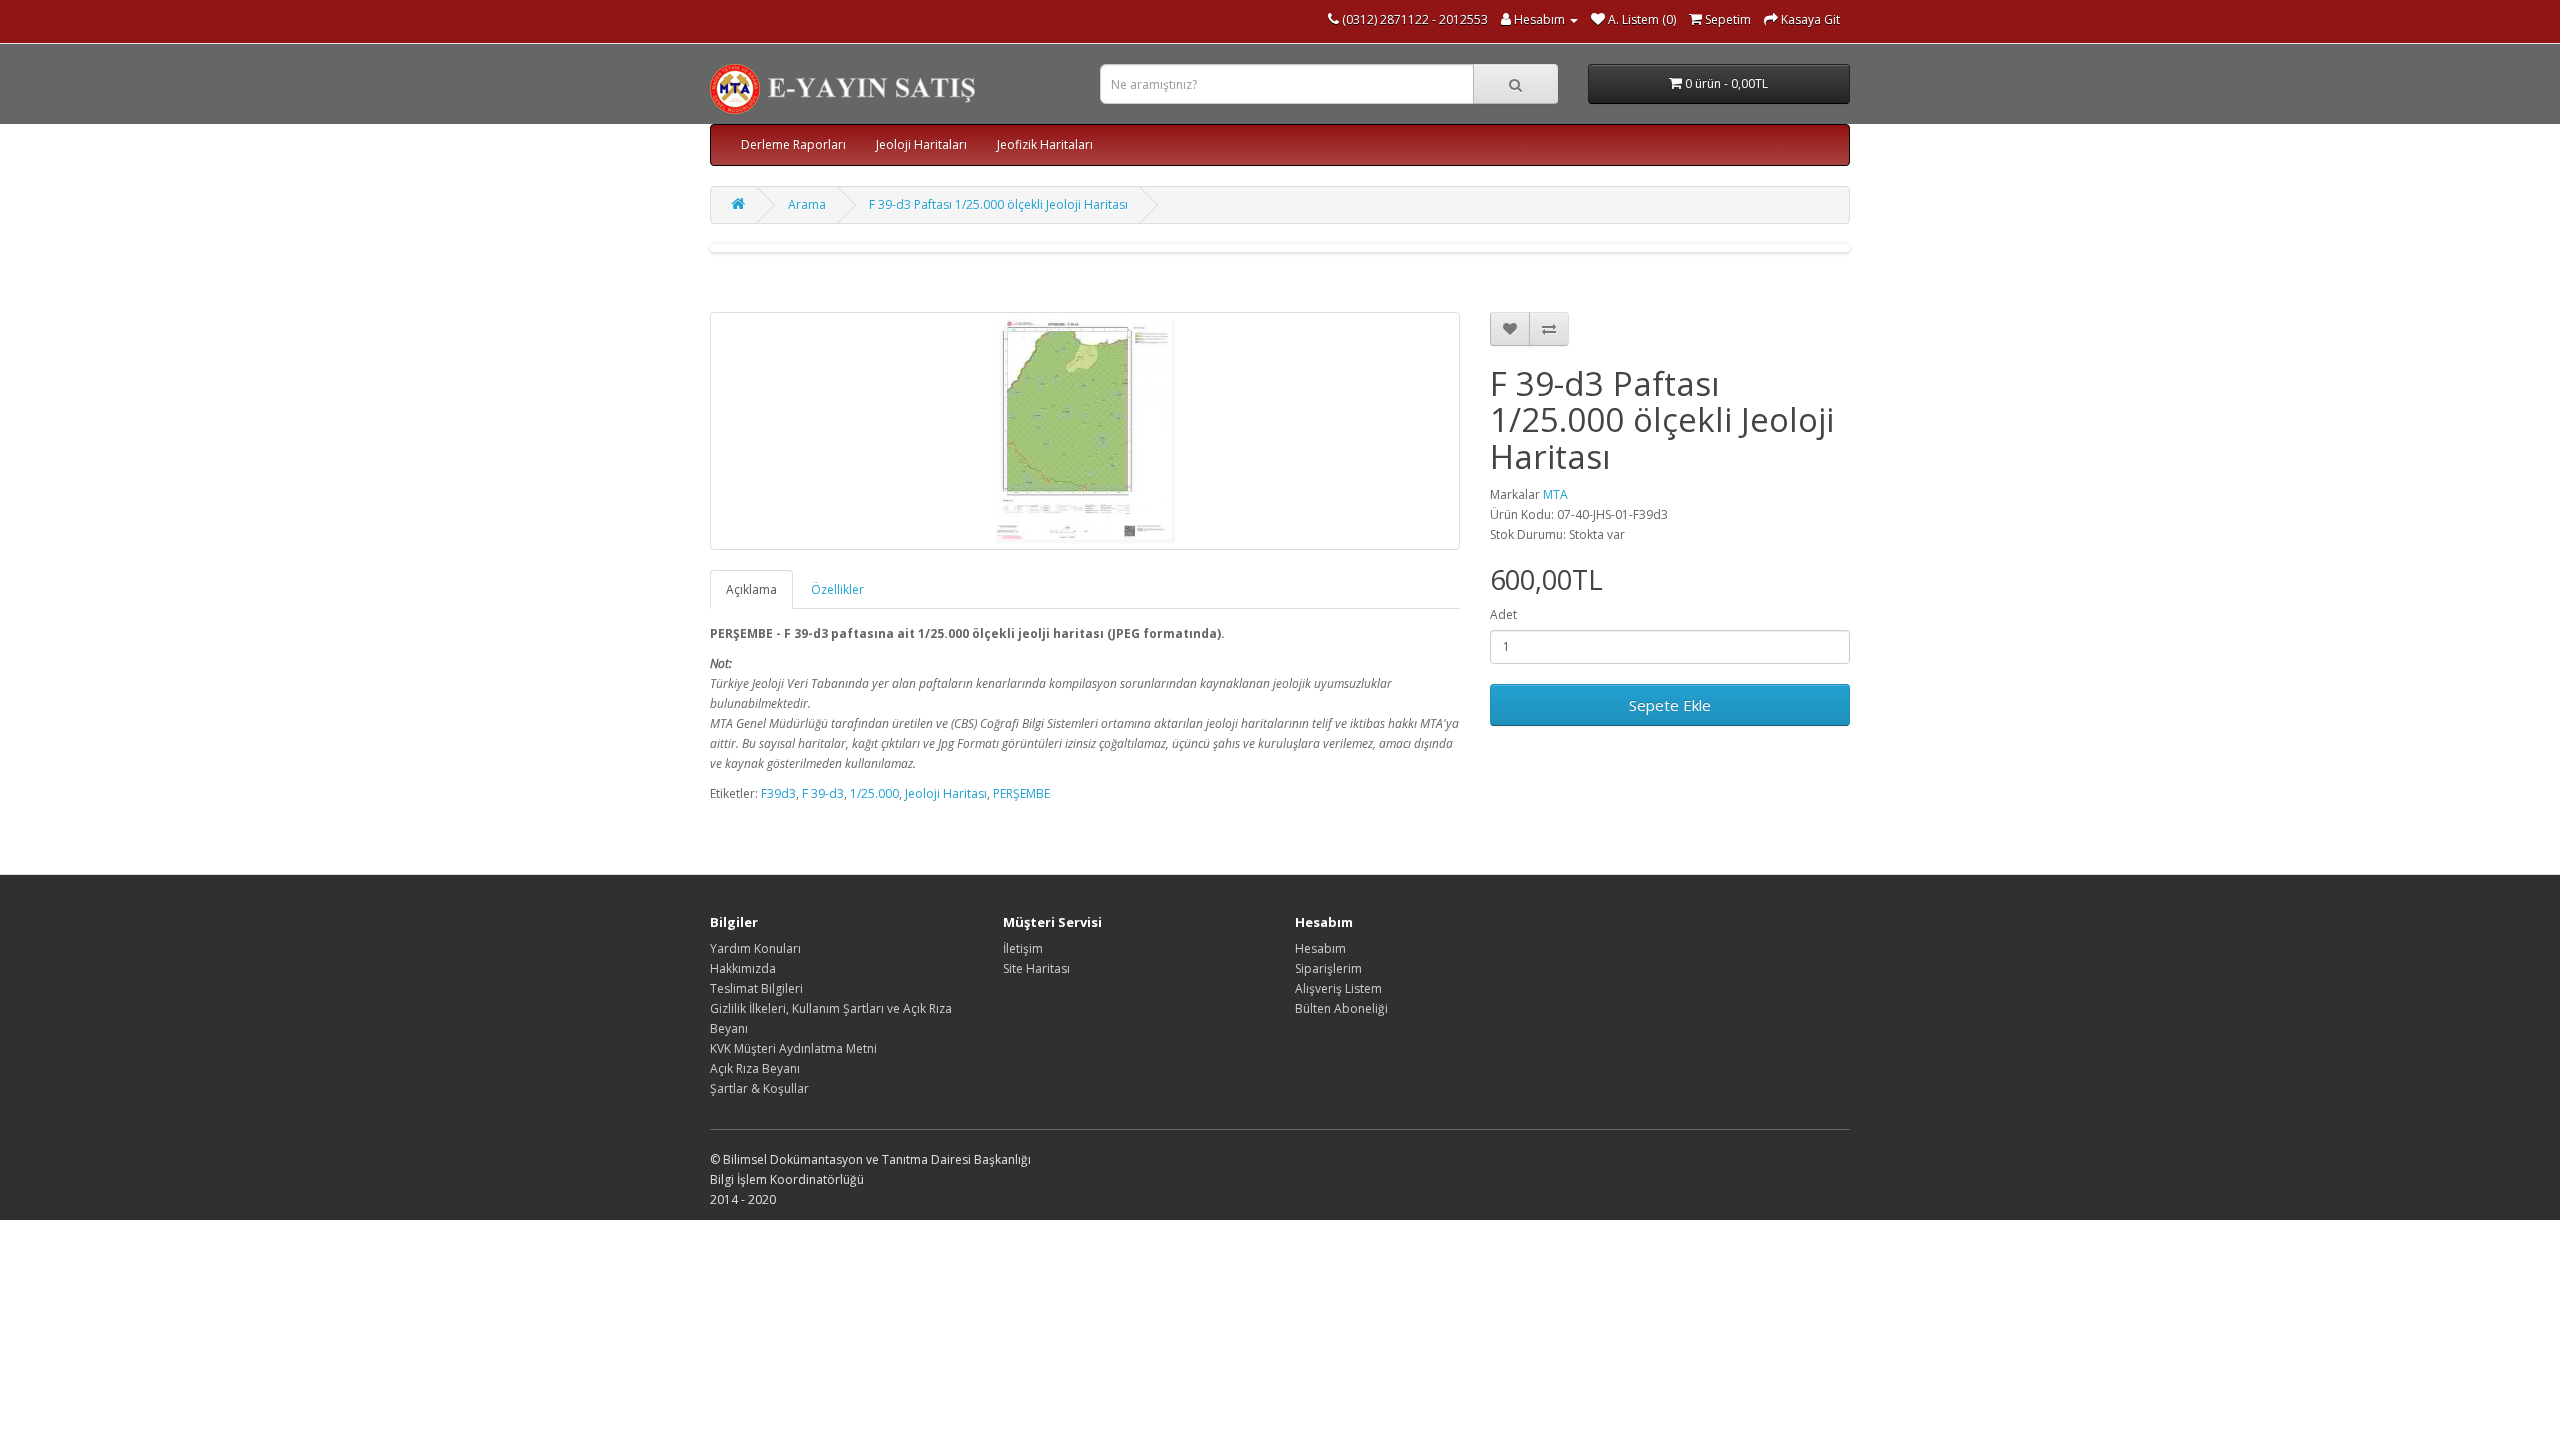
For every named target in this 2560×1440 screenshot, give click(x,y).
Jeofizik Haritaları (1045, 144)
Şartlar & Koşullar (759, 1088)
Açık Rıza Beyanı (755, 1068)
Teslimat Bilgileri (756, 988)
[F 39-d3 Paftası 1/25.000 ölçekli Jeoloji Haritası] (1085, 431)
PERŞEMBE (1021, 793)
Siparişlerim (1328, 968)
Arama (807, 204)
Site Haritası (1036, 968)
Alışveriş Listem (1338, 988)
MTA (1555, 494)
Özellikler (837, 589)
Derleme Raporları (793, 144)
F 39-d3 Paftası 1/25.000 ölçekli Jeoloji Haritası (998, 204)
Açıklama (751, 589)
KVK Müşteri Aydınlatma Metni (793, 1048)
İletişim (1023, 948)
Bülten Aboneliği (1341, 1008)
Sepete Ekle (1670, 705)
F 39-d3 (823, 793)
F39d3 (778, 793)
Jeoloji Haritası (946, 793)
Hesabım (1320, 948)
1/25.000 (874, 793)
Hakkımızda (743, 968)
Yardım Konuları (755, 948)
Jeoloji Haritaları (921, 144)
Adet (1503, 614)
